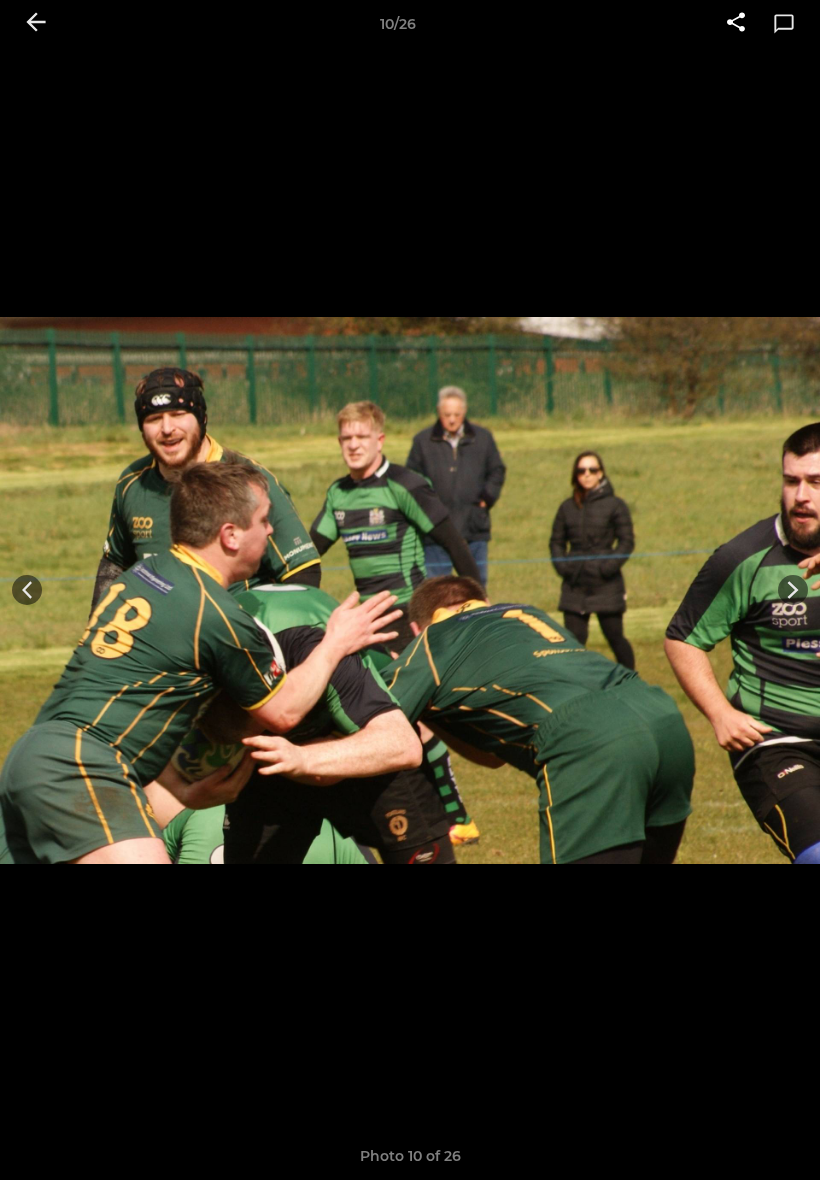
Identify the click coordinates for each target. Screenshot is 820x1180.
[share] (736, 24)
